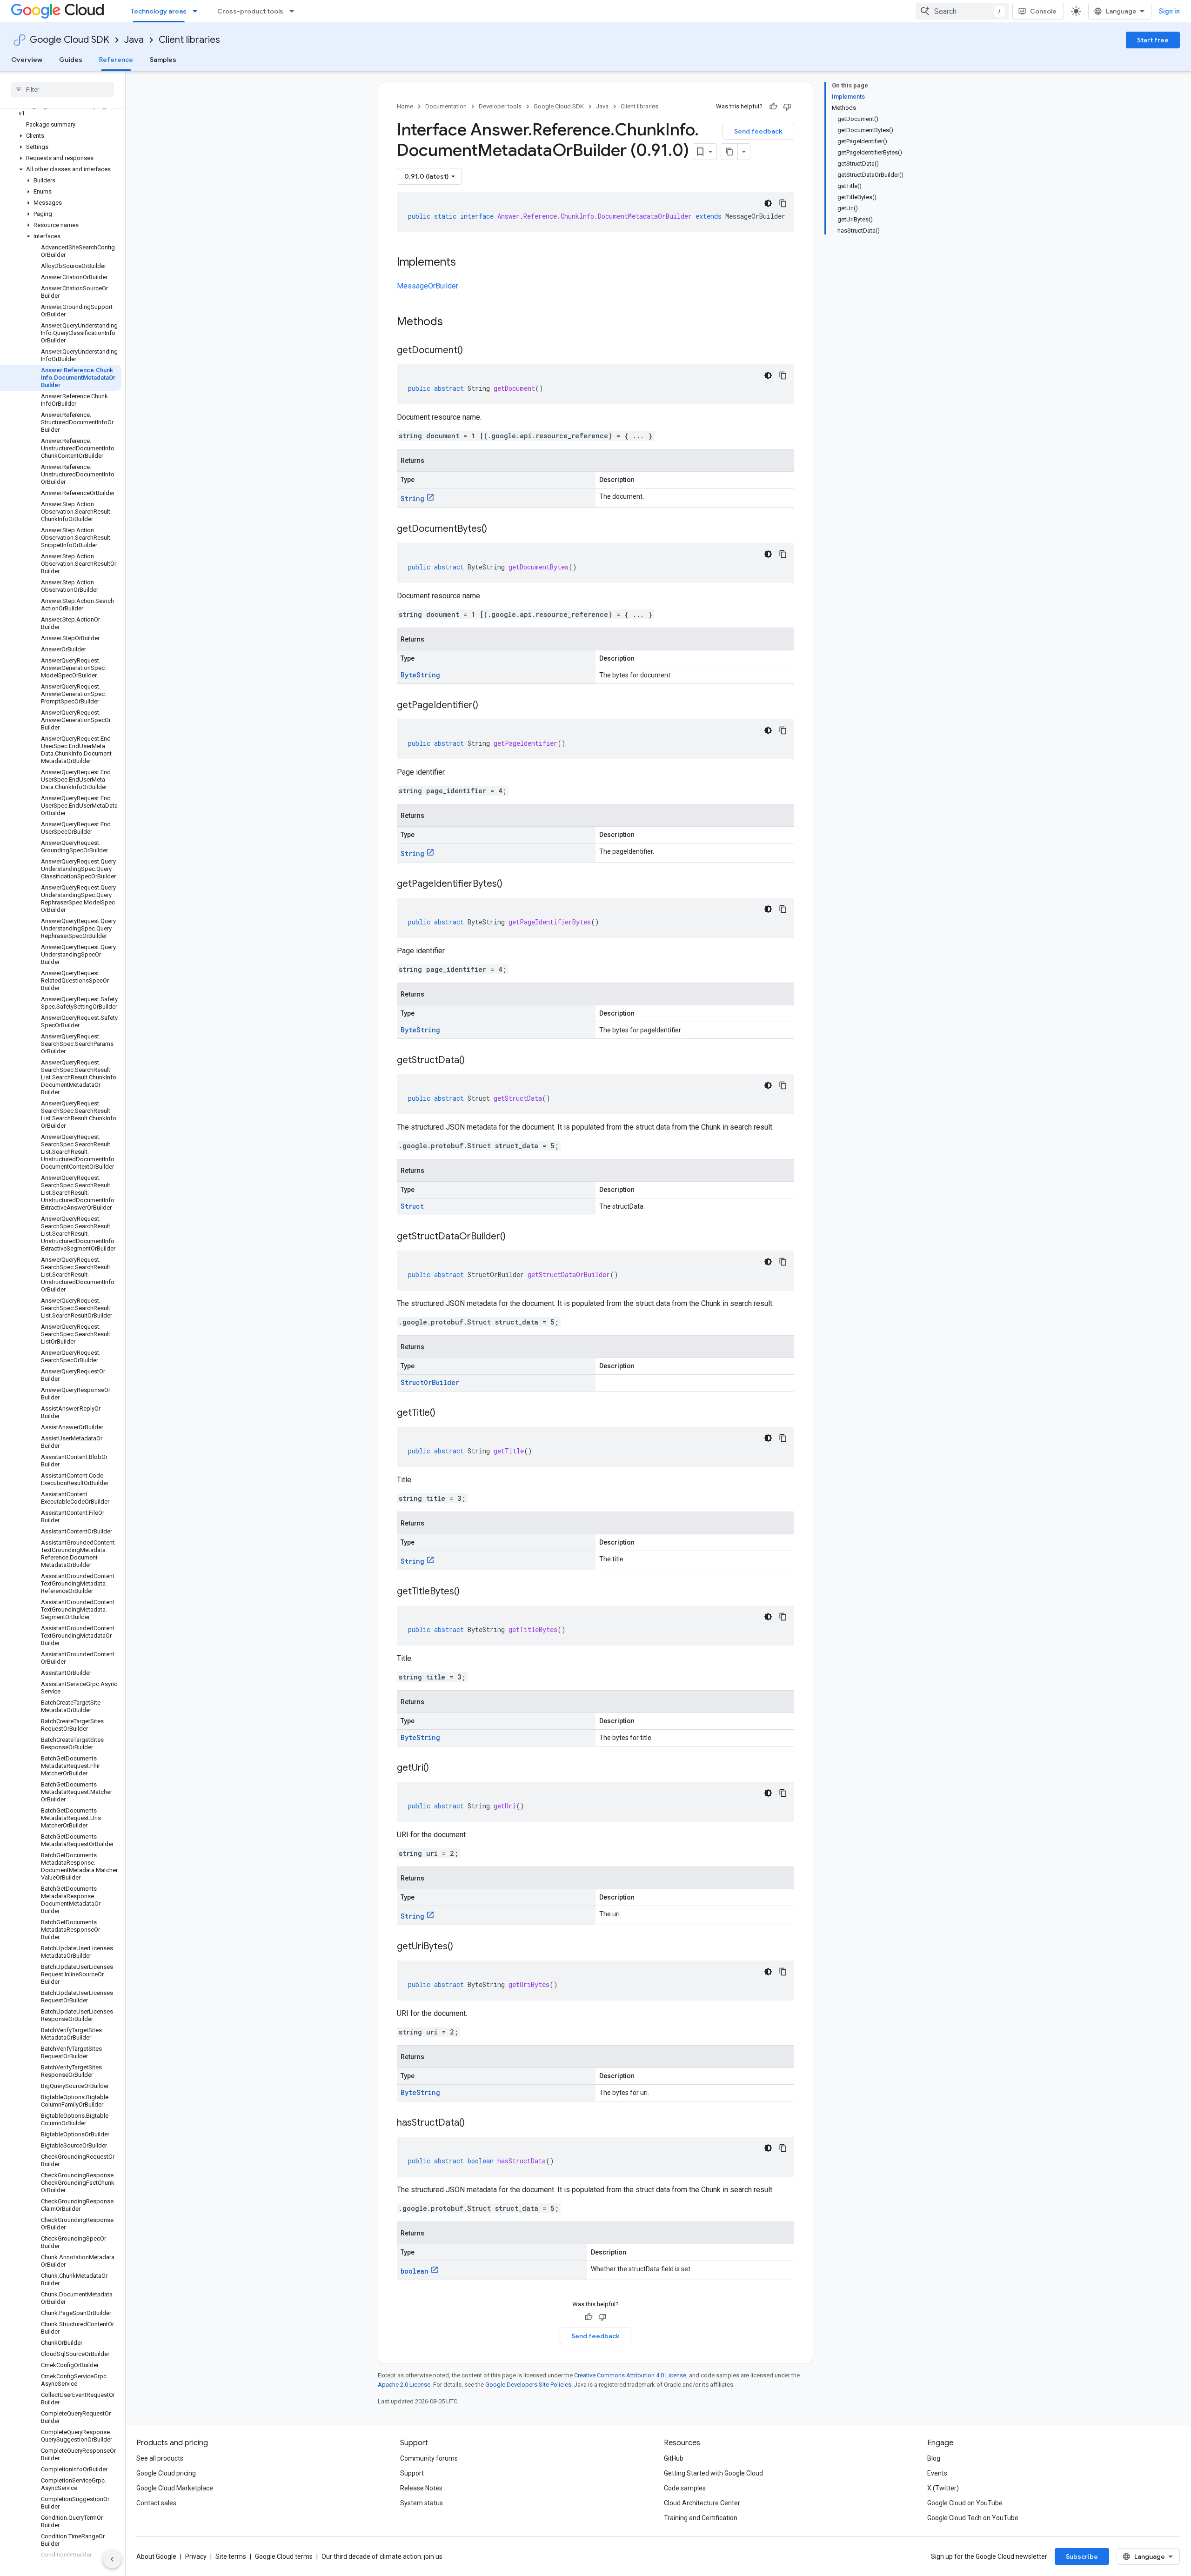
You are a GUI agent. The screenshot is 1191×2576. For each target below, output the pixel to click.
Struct (412, 1206)
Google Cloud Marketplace (175, 2488)
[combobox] (962, 11)
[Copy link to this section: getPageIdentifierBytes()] (512, 884)
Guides (71, 60)
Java (134, 40)
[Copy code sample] (783, 203)
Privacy (196, 2556)
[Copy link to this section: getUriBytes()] (462, 1947)
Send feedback (758, 131)
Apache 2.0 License (404, 2385)
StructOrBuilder (430, 1382)
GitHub (674, 2458)
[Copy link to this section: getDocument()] (472, 351)
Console (1043, 11)
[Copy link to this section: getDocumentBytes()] (496, 529)
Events (937, 2473)
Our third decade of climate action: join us (382, 2556)
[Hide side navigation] (112, 2559)
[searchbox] (63, 89)
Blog (934, 2458)
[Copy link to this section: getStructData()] (474, 1061)
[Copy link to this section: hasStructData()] (474, 2123)
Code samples (685, 2488)
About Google (156, 2556)
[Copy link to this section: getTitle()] (445, 1413)
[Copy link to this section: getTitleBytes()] (469, 1592)
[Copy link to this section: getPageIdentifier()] (488, 706)
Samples (163, 60)
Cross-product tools (250, 11)
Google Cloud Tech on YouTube (973, 2518)
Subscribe (1082, 2556)
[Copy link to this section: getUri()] (438, 1768)
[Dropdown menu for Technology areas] (198, 11)
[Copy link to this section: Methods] (455, 322)
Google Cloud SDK (70, 40)
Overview (27, 60)
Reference (116, 60)
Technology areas (159, 11)
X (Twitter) (943, 2488)
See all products (160, 2458)
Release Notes (421, 2488)
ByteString (420, 675)
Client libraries (189, 40)
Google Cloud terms (284, 2556)
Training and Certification (701, 2518)
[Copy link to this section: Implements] (465, 263)
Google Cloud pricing (166, 2473)
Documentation (446, 106)
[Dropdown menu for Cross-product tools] (294, 11)
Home (405, 106)
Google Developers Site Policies (528, 2385)
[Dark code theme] (768, 203)
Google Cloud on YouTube (965, 2503)
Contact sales (156, 2503)
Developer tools (500, 106)
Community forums (429, 2458)
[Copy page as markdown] (729, 152)
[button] (61, 110)
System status (422, 2503)
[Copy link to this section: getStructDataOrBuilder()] (515, 1237)
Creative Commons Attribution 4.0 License (630, 2375)
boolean (415, 2271)
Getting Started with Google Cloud (713, 2473)
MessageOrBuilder (428, 286)
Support (412, 2473)
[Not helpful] (787, 107)
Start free (1153, 40)
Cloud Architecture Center (702, 2503)
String (412, 498)
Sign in (1169, 11)
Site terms (231, 2556)
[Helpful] (773, 107)
